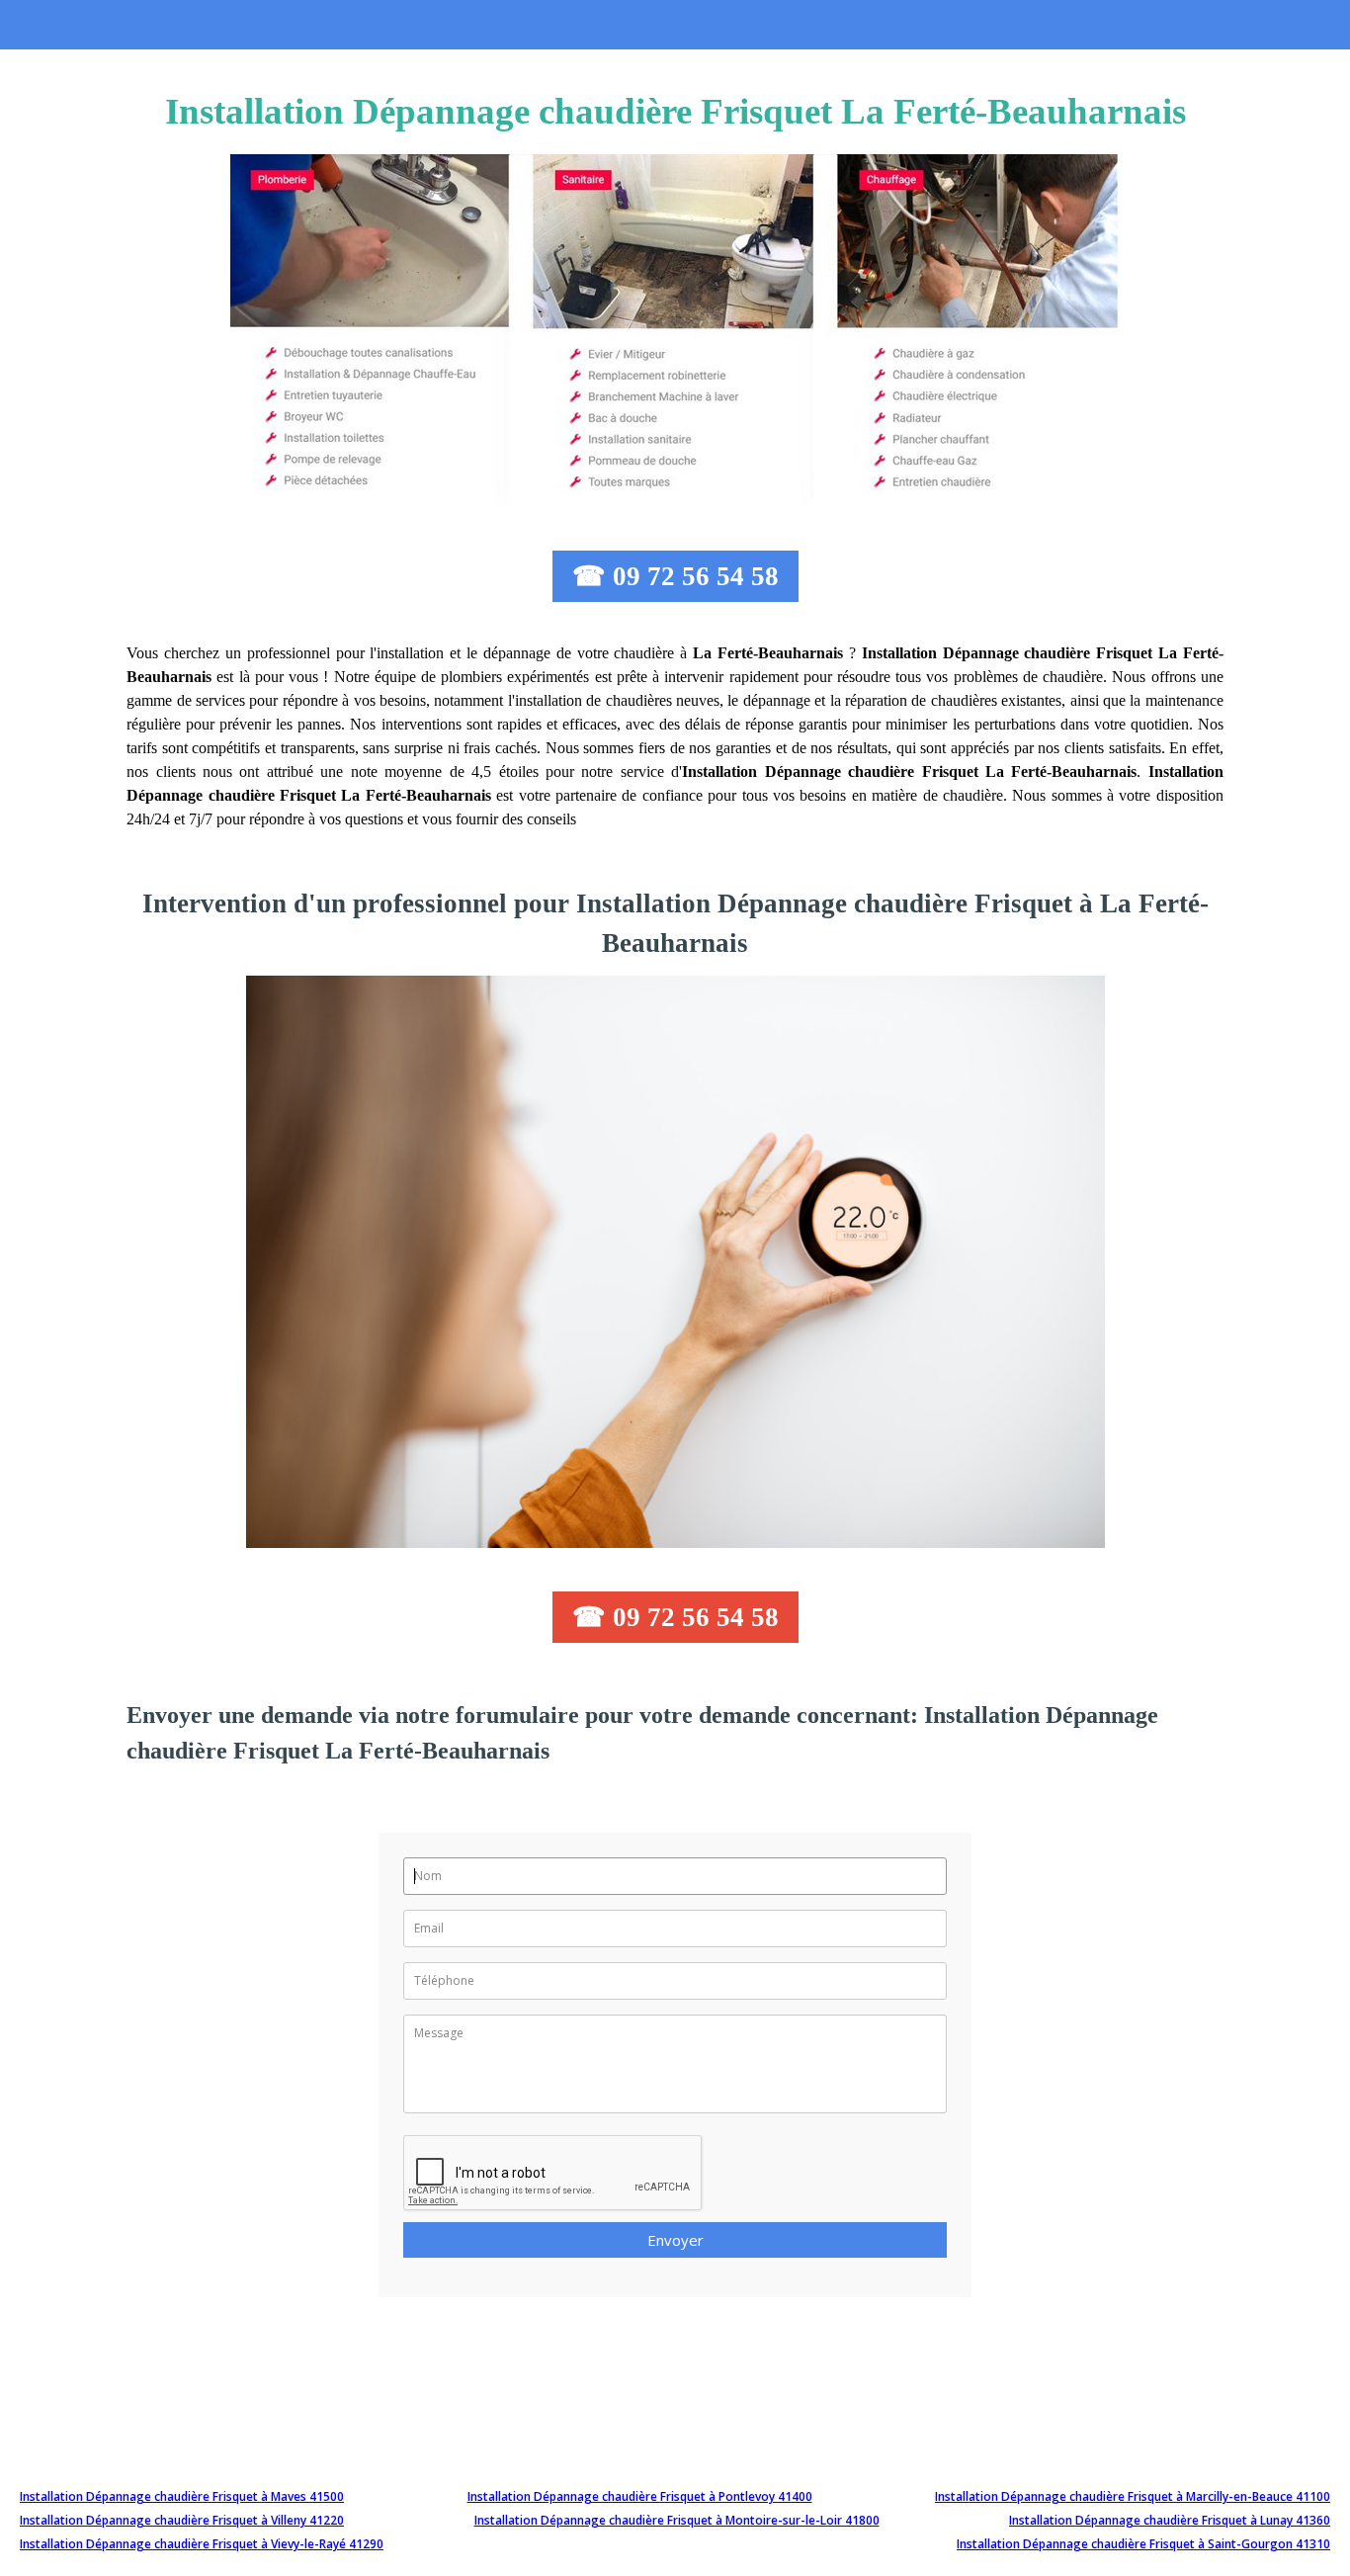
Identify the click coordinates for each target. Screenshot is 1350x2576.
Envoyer (675, 2240)
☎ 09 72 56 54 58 (675, 576)
